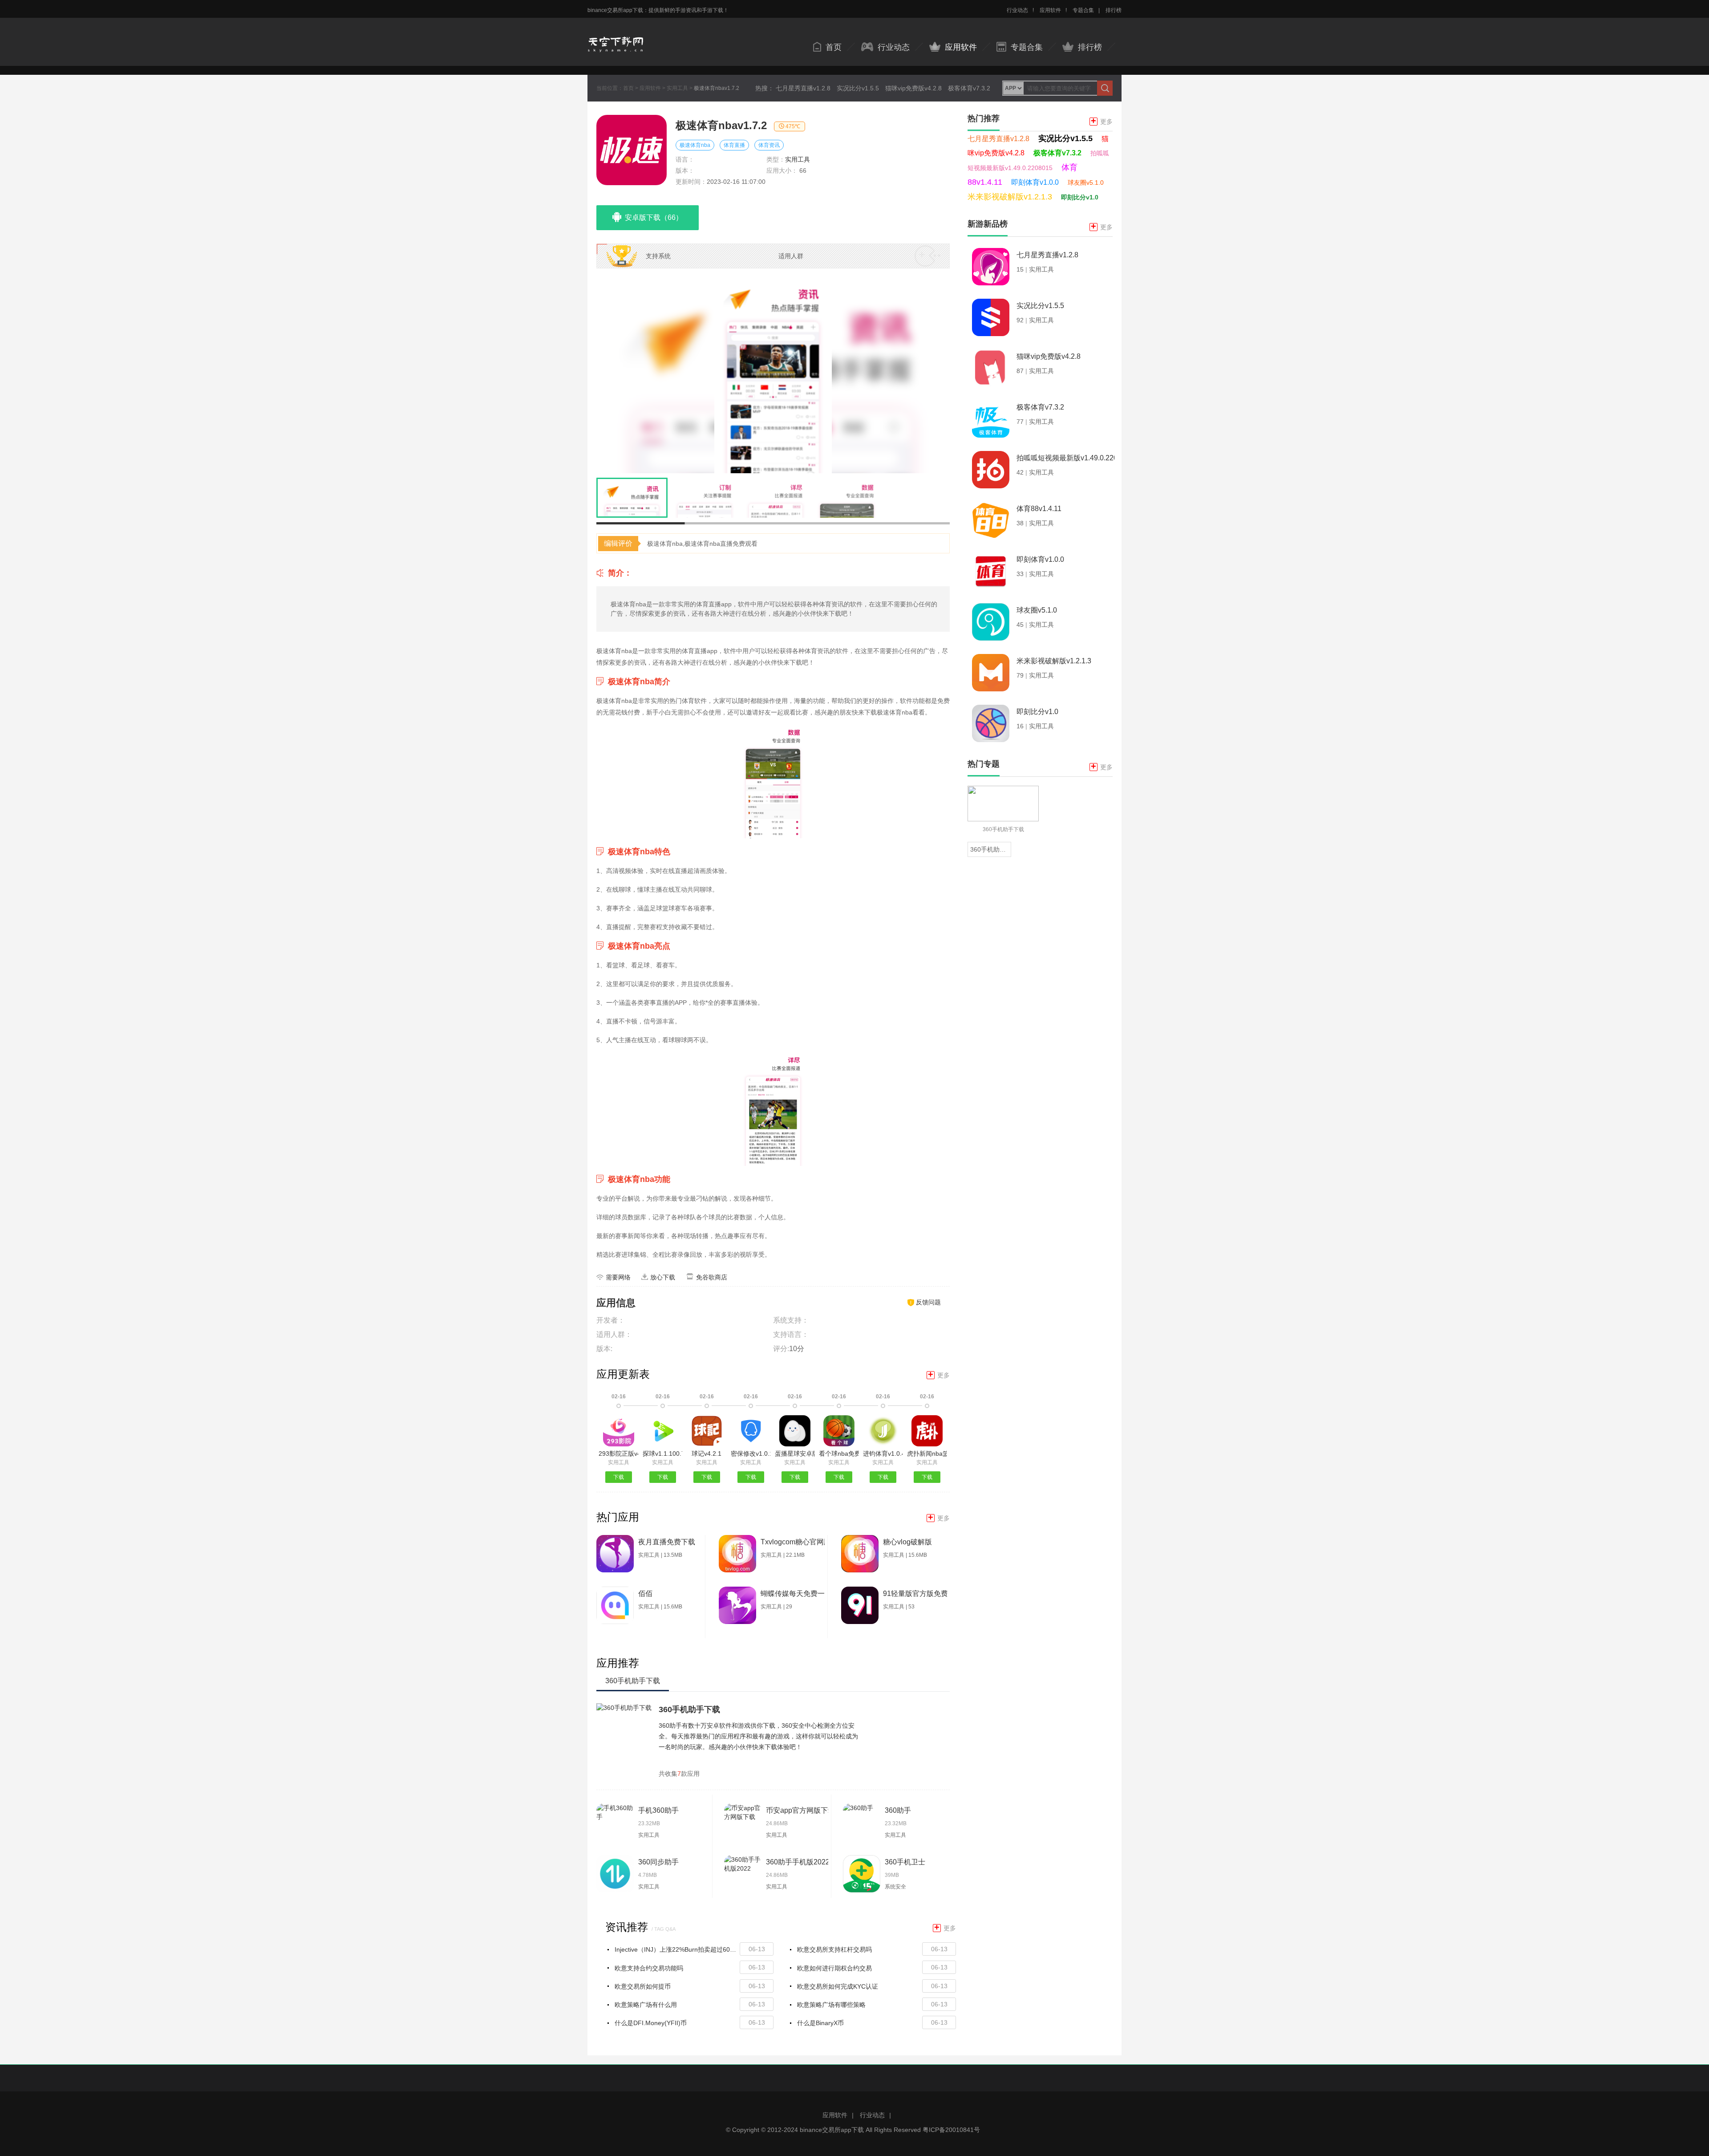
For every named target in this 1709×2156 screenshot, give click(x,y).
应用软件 (1050, 10)
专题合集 (1083, 10)
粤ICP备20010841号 (951, 2130)
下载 (619, 1477)
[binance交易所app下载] (616, 37)
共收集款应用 (679, 1774)
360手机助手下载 (689, 1709)
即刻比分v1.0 (1080, 197)
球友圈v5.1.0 (1086, 183)
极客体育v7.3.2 (969, 88)
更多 (939, 1375)
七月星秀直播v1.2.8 (803, 88)
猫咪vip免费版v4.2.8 (913, 88)
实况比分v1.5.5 (858, 88)
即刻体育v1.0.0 (1035, 182)
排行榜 (1114, 10)
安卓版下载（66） (654, 217)
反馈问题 (928, 1302)
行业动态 (1017, 10)
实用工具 (677, 88)
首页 (834, 47)
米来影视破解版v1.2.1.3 (1010, 197)
